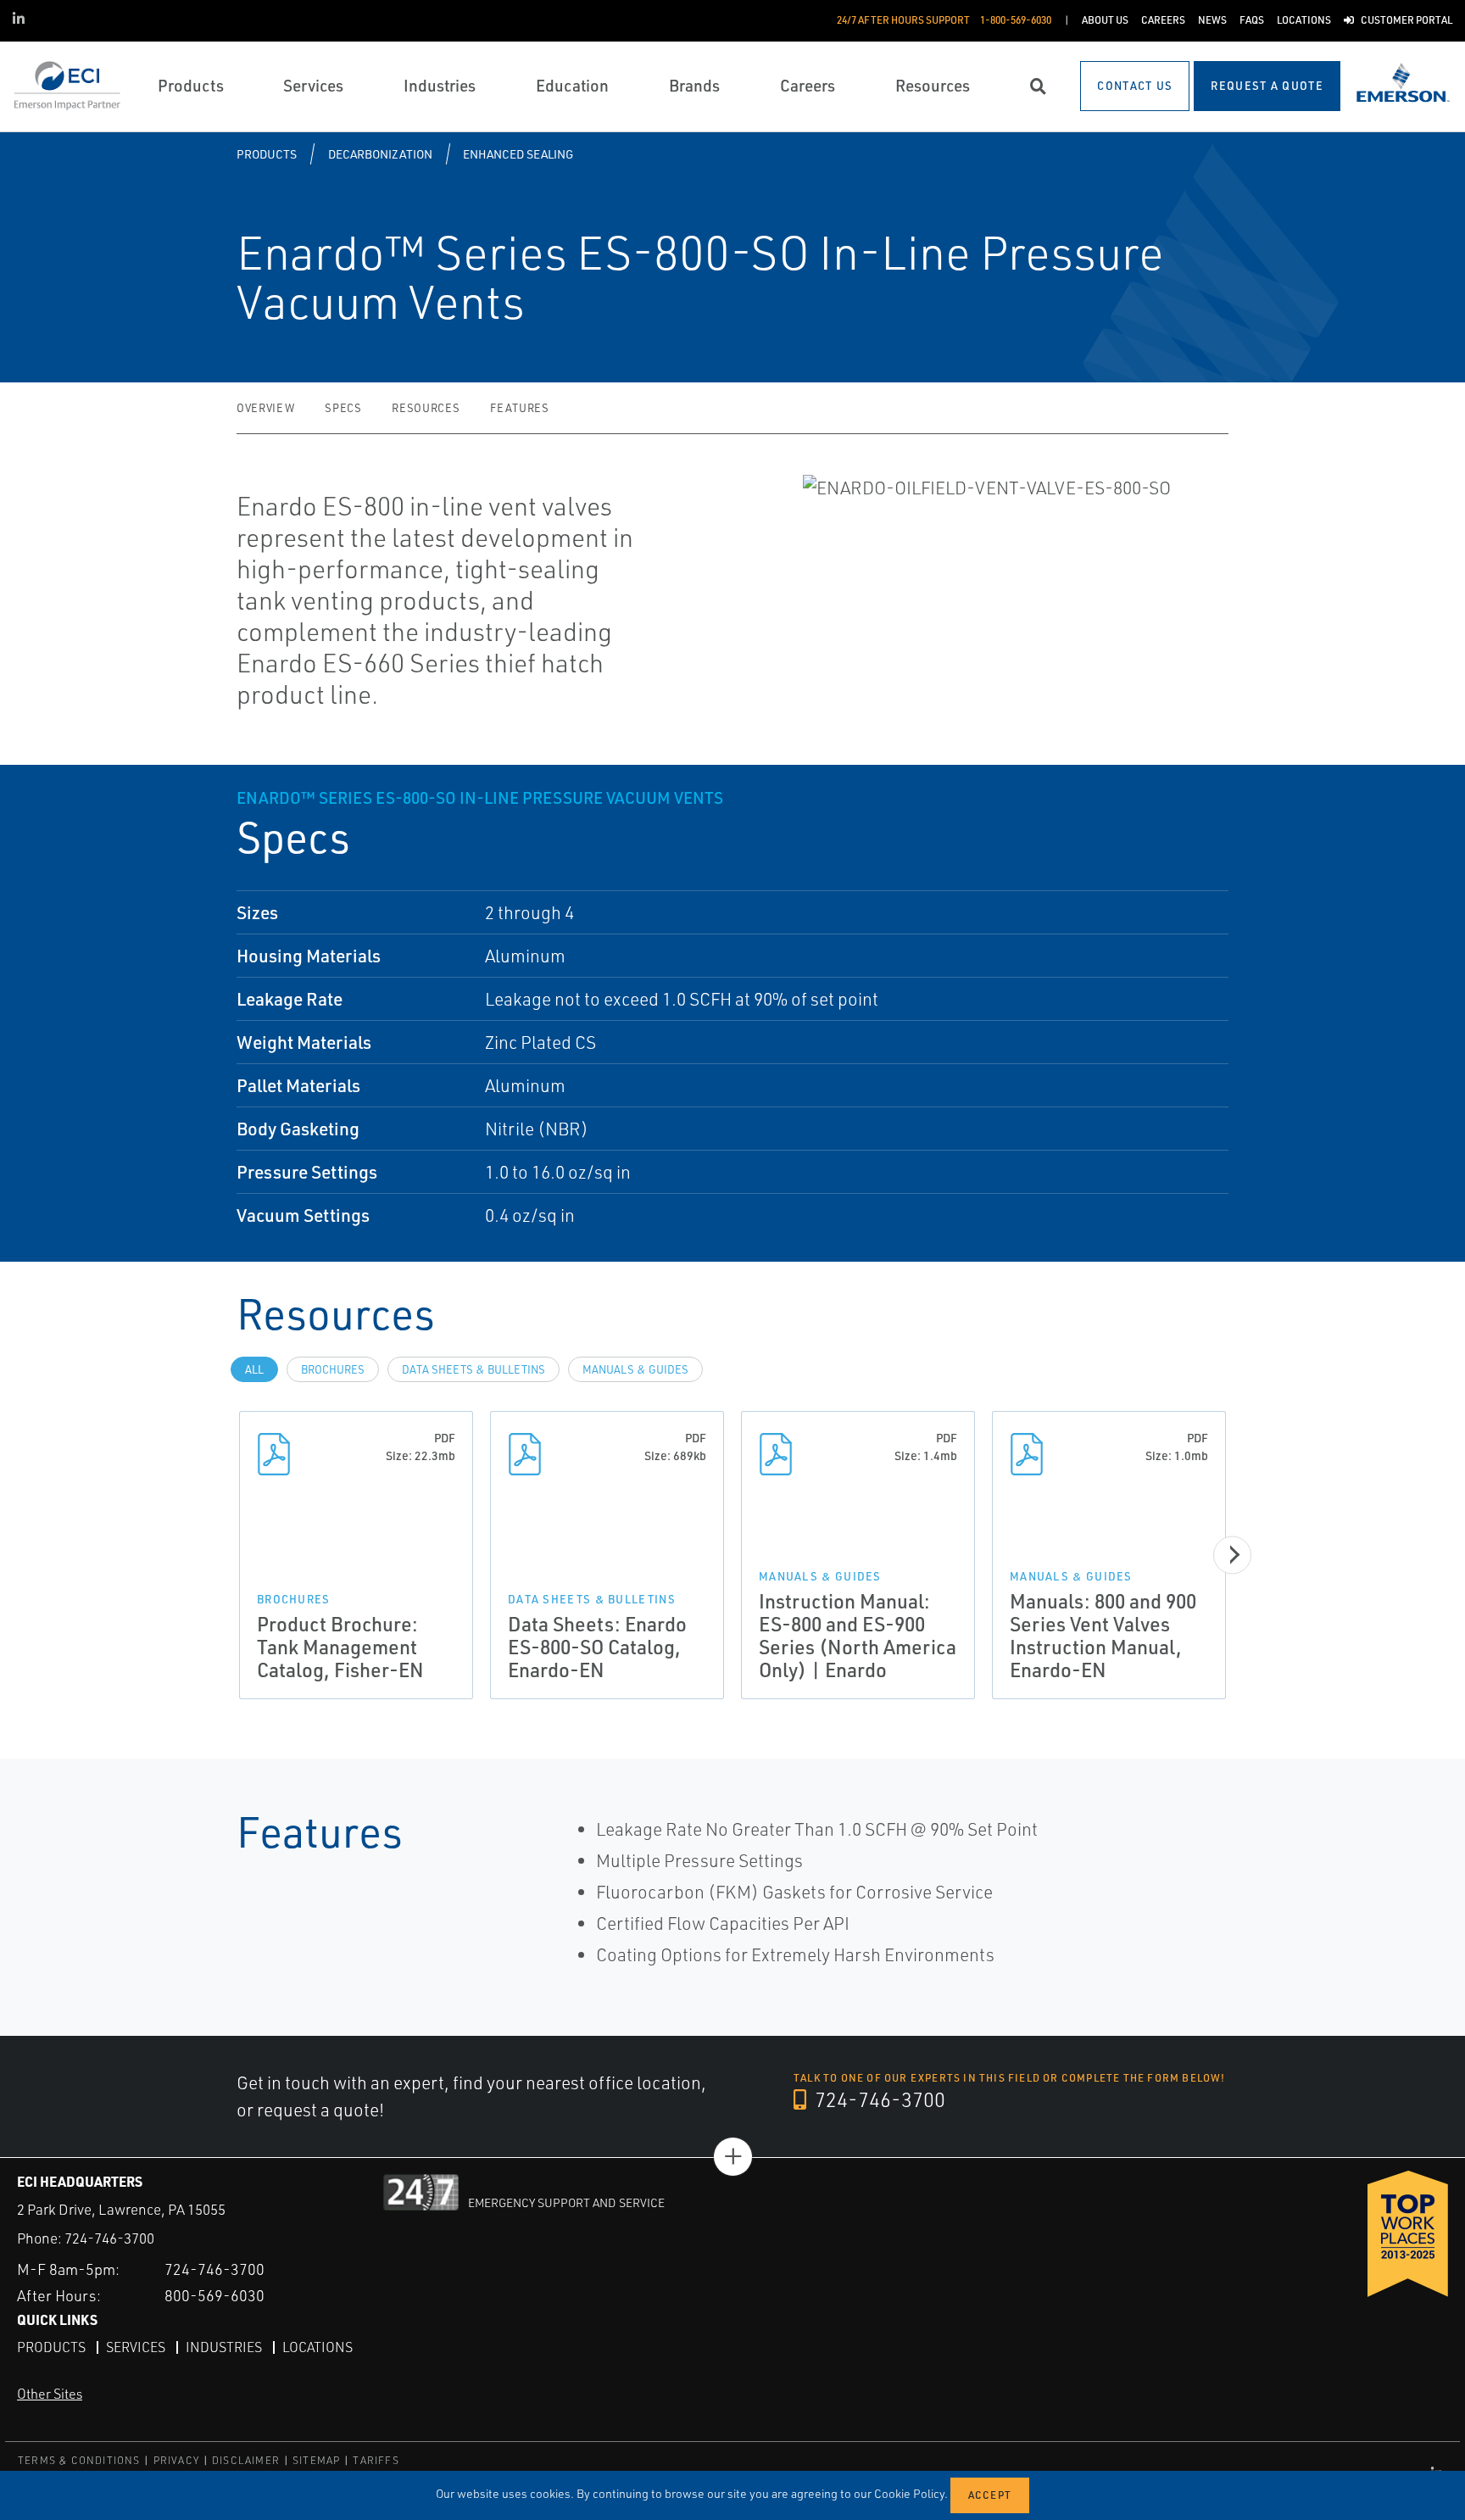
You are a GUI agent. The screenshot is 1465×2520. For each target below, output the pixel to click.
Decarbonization (380, 154)
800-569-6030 (214, 2295)
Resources (426, 408)
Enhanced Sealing (518, 154)
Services (136, 2347)
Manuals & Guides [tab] (635, 1369)
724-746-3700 (878, 2099)
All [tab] (254, 1369)
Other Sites (50, 2394)
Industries (224, 2347)
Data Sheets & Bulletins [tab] (473, 1369)
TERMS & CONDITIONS (79, 2460)
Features (519, 408)
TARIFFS (376, 2460)
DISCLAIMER (246, 2460)
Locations (318, 2347)
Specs (343, 408)
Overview (265, 408)
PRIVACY (176, 2460)
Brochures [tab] (333, 1369)
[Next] (1232, 1555)
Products (267, 154)
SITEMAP (316, 2460)
